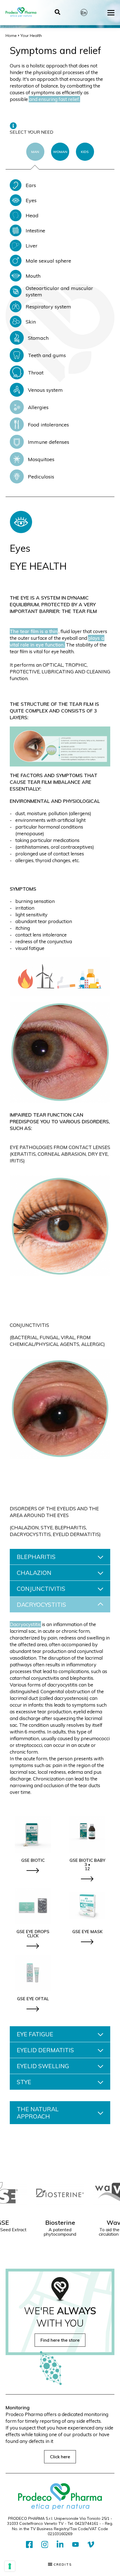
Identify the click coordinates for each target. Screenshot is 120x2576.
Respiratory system (48, 307)
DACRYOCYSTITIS (41, 1605)
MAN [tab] (35, 152)
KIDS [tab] (85, 152)
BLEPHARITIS (36, 1557)
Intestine (35, 231)
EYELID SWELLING (43, 2066)
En (84, 13)
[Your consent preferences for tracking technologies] (10, 2566)
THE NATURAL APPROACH (38, 2113)
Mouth (33, 276)
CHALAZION (34, 1573)
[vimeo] (91, 2545)
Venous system (45, 390)
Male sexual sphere (48, 261)
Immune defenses (49, 442)
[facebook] (29, 2545)
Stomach (38, 338)
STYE (24, 2082)
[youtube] (75, 2545)
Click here (60, 2457)
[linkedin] (60, 2545)
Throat (36, 373)
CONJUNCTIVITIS (41, 1589)
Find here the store (60, 2340)
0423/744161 (87, 2523)
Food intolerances (48, 425)
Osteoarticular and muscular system (59, 291)
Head (32, 215)
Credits (62, 2565)
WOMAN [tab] (60, 152)
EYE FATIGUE (35, 2034)
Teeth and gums (47, 355)
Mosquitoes (41, 459)
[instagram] (45, 2545)
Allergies (38, 407)
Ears (31, 185)
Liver (32, 246)
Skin (31, 322)
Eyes (31, 200)
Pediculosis (41, 477)
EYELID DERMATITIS (45, 2050)
